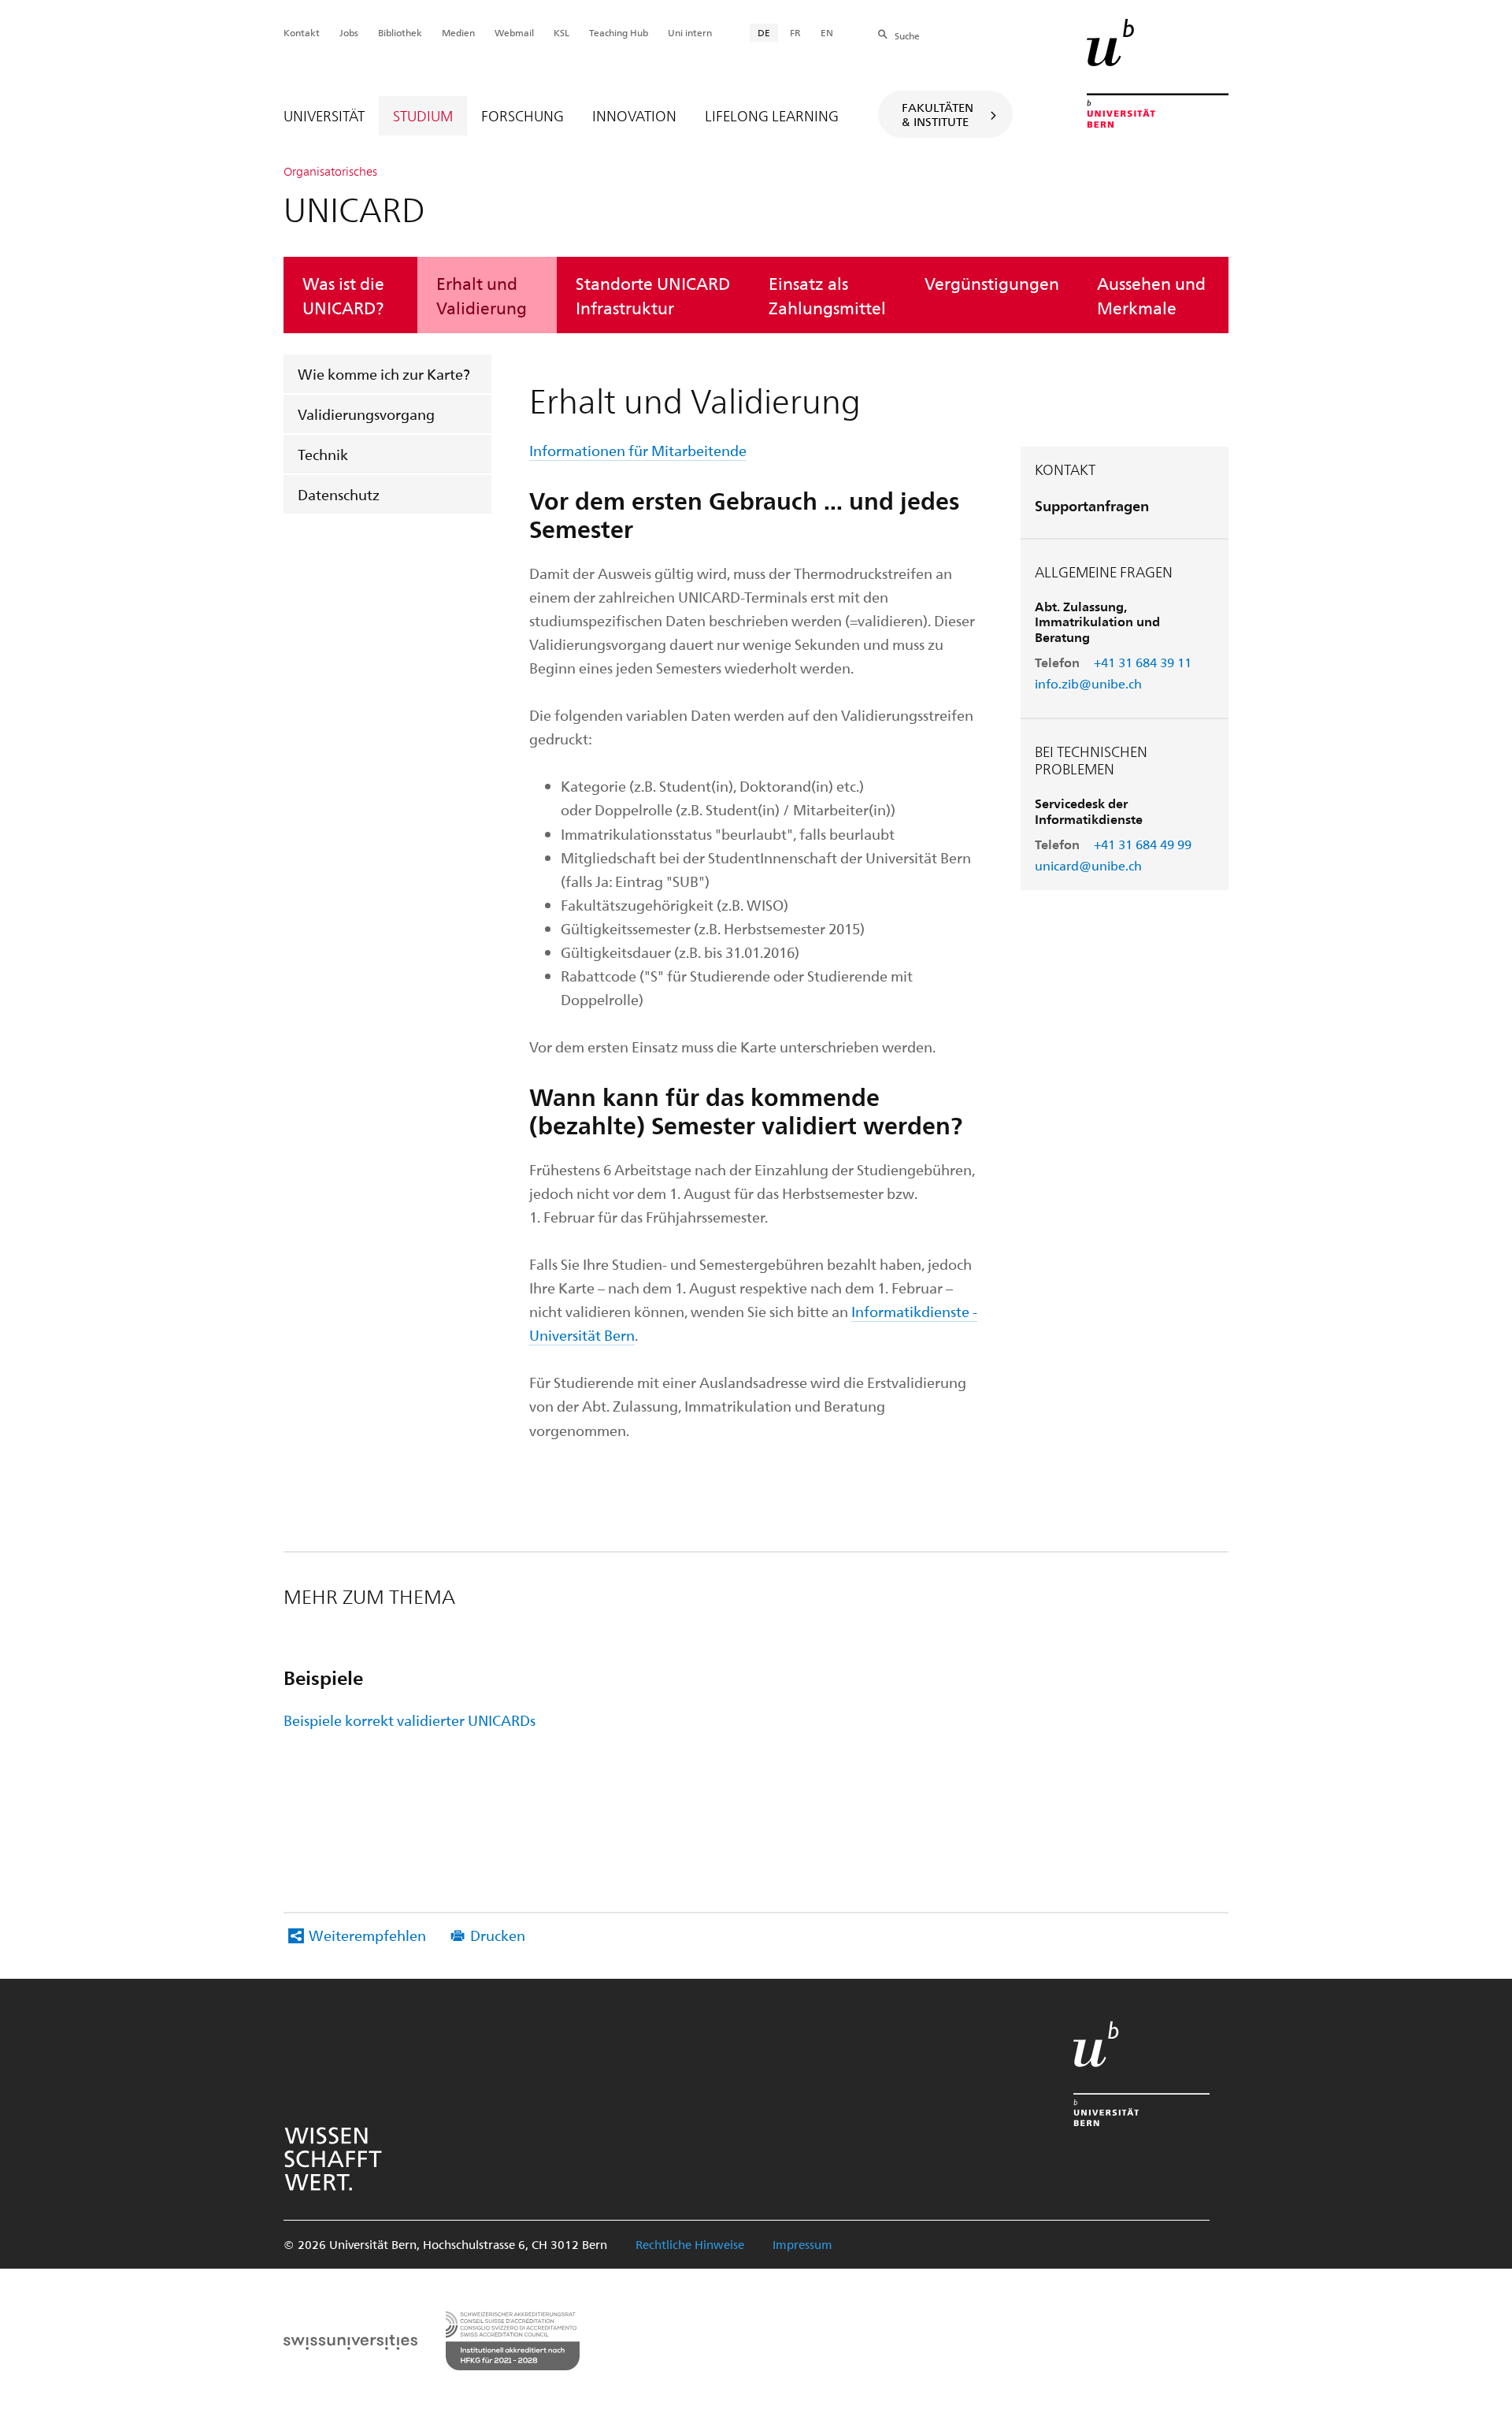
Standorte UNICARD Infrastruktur (653, 295)
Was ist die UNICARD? (343, 295)
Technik (323, 454)
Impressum (802, 2244)
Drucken (498, 1935)
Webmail (514, 32)
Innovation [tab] (634, 115)
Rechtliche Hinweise (690, 2244)
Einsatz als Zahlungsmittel (827, 295)
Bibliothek (400, 32)
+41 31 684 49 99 (1143, 844)
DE (764, 32)
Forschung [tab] (523, 115)
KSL (561, 32)
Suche (907, 35)
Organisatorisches (330, 171)
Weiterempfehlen (367, 1935)
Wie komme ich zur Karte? (384, 374)
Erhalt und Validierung (482, 295)
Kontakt (302, 32)
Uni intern (690, 32)
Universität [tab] (324, 115)
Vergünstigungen (992, 283)
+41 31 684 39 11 (1143, 662)
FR (795, 32)
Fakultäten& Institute (938, 114)
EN (827, 32)
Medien (458, 32)
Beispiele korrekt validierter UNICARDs (409, 1720)
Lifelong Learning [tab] (772, 115)
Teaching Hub (619, 32)
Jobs (349, 32)
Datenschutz (339, 494)
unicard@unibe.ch (1088, 865)
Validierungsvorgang (366, 414)
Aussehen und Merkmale (1151, 295)
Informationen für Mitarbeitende (638, 450)
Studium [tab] (423, 115)
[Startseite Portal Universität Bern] (1158, 73)
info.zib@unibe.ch (1088, 683)
